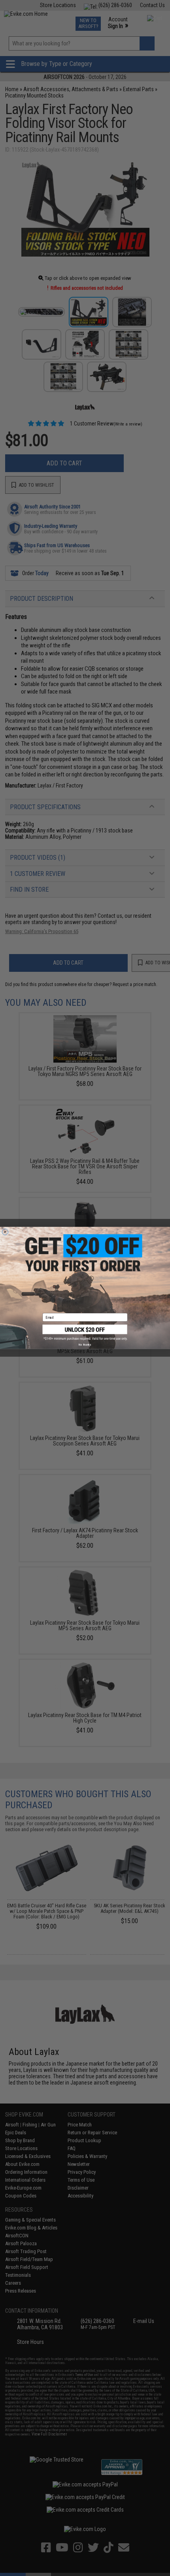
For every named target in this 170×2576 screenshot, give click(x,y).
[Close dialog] (5, 1232)
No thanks (85, 1345)
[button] (85, 1333)
